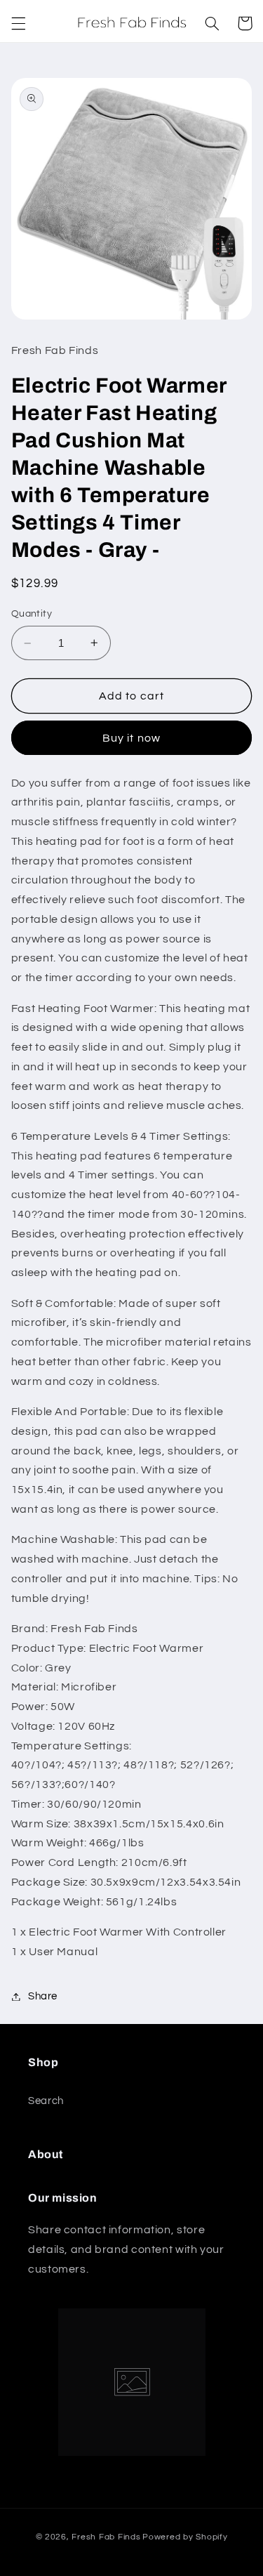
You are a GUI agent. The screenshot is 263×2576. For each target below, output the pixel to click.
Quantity (32, 614)
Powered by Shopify (185, 2537)
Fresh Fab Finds (106, 2537)
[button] (18, 23)
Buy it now (131, 738)
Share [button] (43, 1996)
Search (46, 2101)
